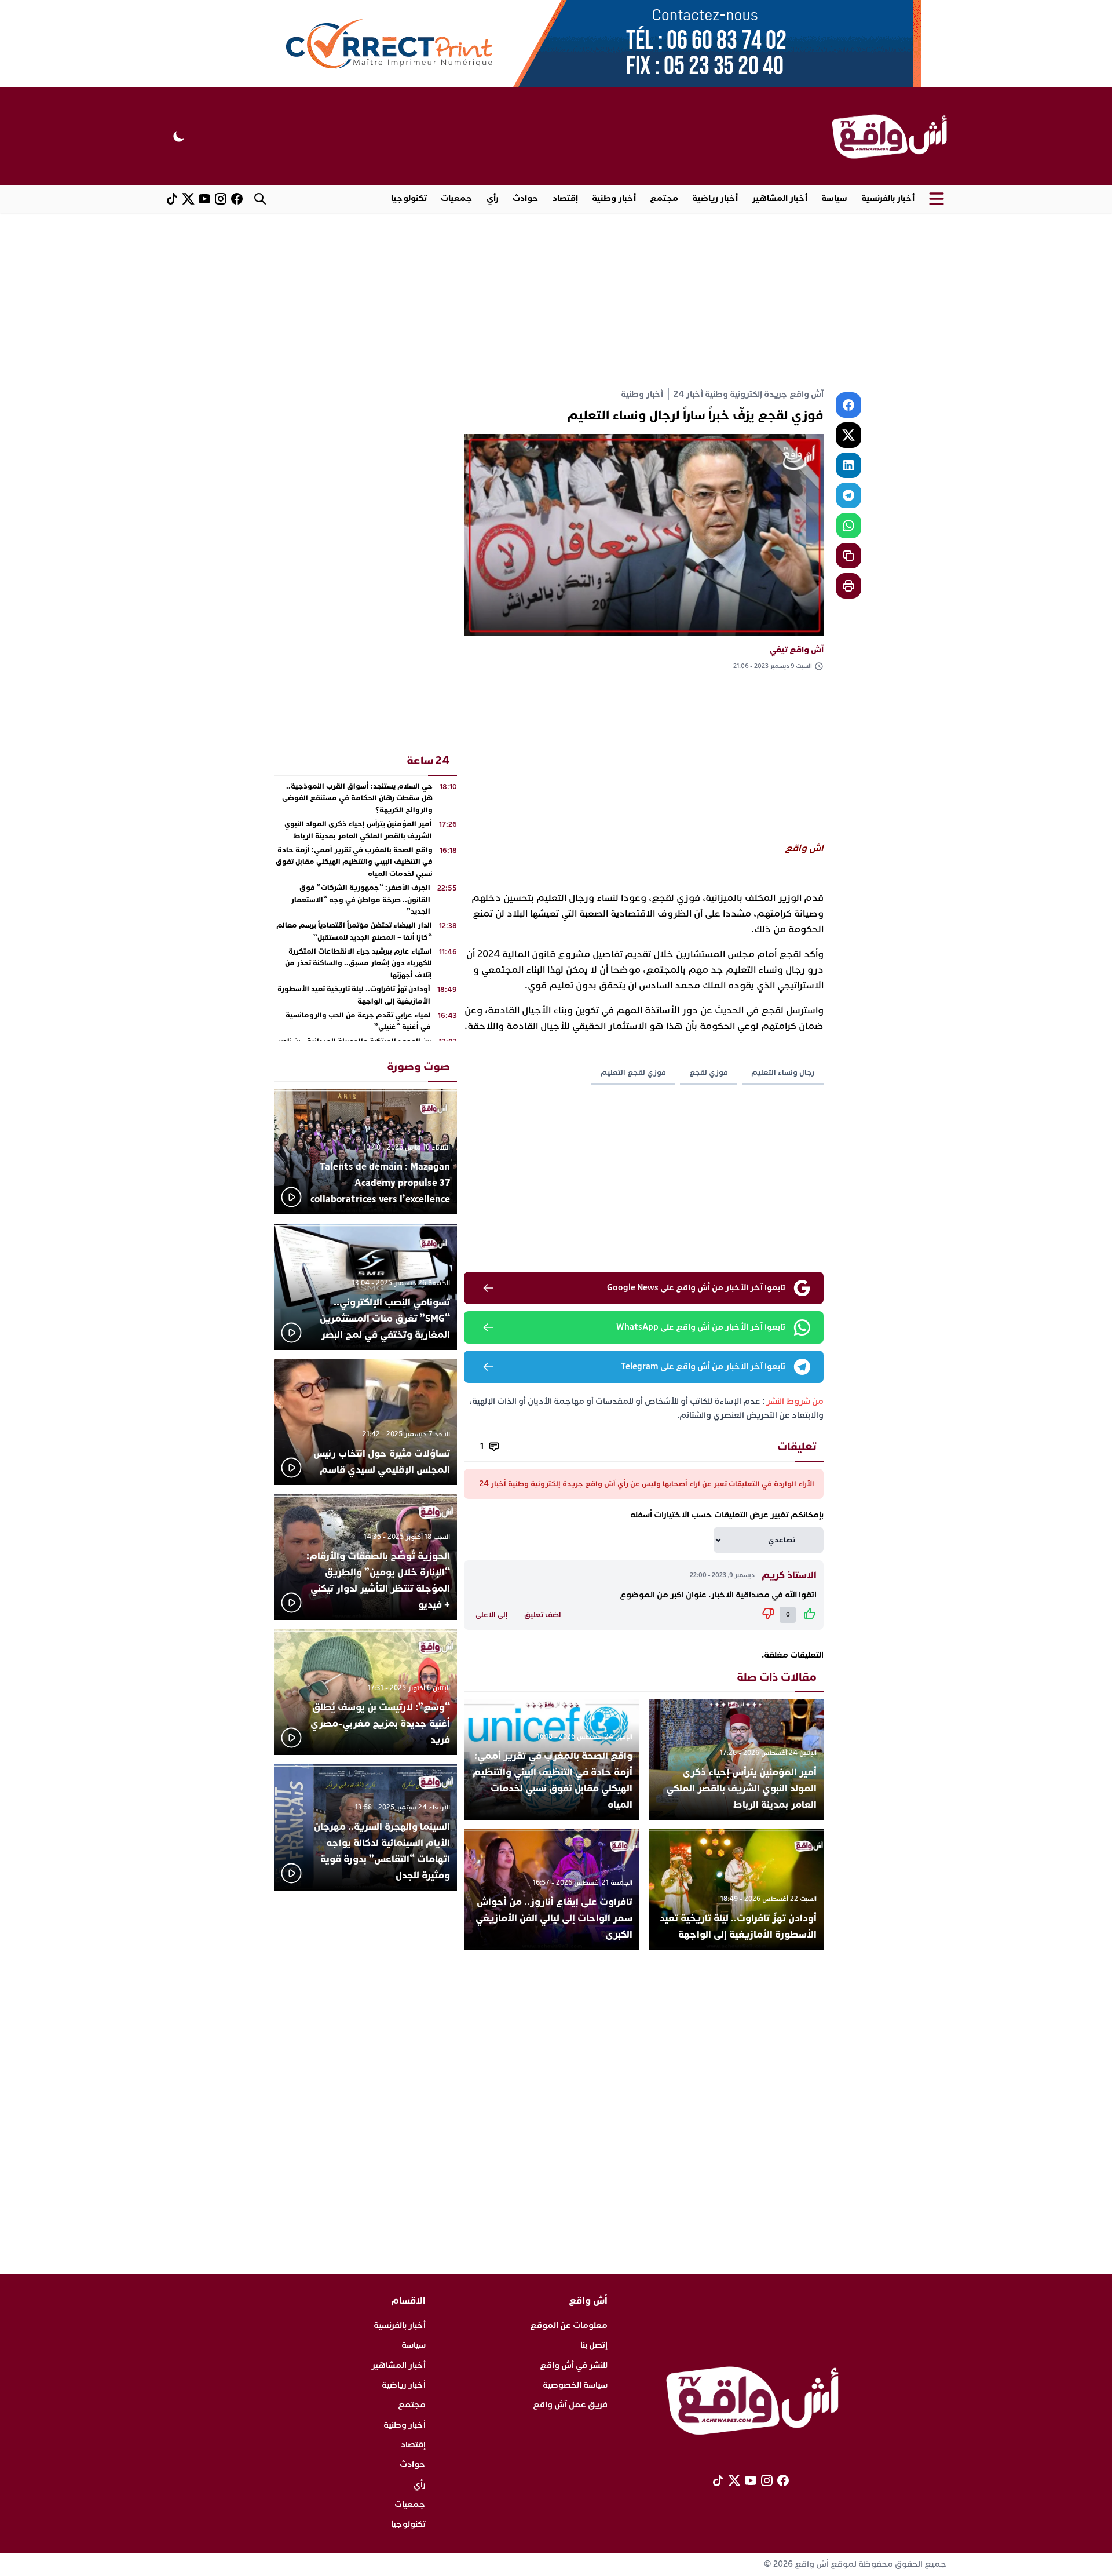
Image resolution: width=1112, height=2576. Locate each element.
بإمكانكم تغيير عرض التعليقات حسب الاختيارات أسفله (727, 1515)
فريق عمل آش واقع (570, 2405)
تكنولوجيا (409, 198)
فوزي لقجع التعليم (633, 1072)
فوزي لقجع (709, 1072)
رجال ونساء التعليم (783, 1072)
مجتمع (664, 198)
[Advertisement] (556, 300)
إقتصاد (565, 198)
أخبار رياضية (715, 198)
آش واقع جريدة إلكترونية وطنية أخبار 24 (749, 394)
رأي (493, 198)
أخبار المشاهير (780, 198)
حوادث (526, 198)
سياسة (834, 198)
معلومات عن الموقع (569, 2325)
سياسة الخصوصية (575, 2385)
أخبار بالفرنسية (888, 198)
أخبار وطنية (614, 198)
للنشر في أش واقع (574, 2365)
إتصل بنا (594, 2345)
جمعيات (457, 198)
